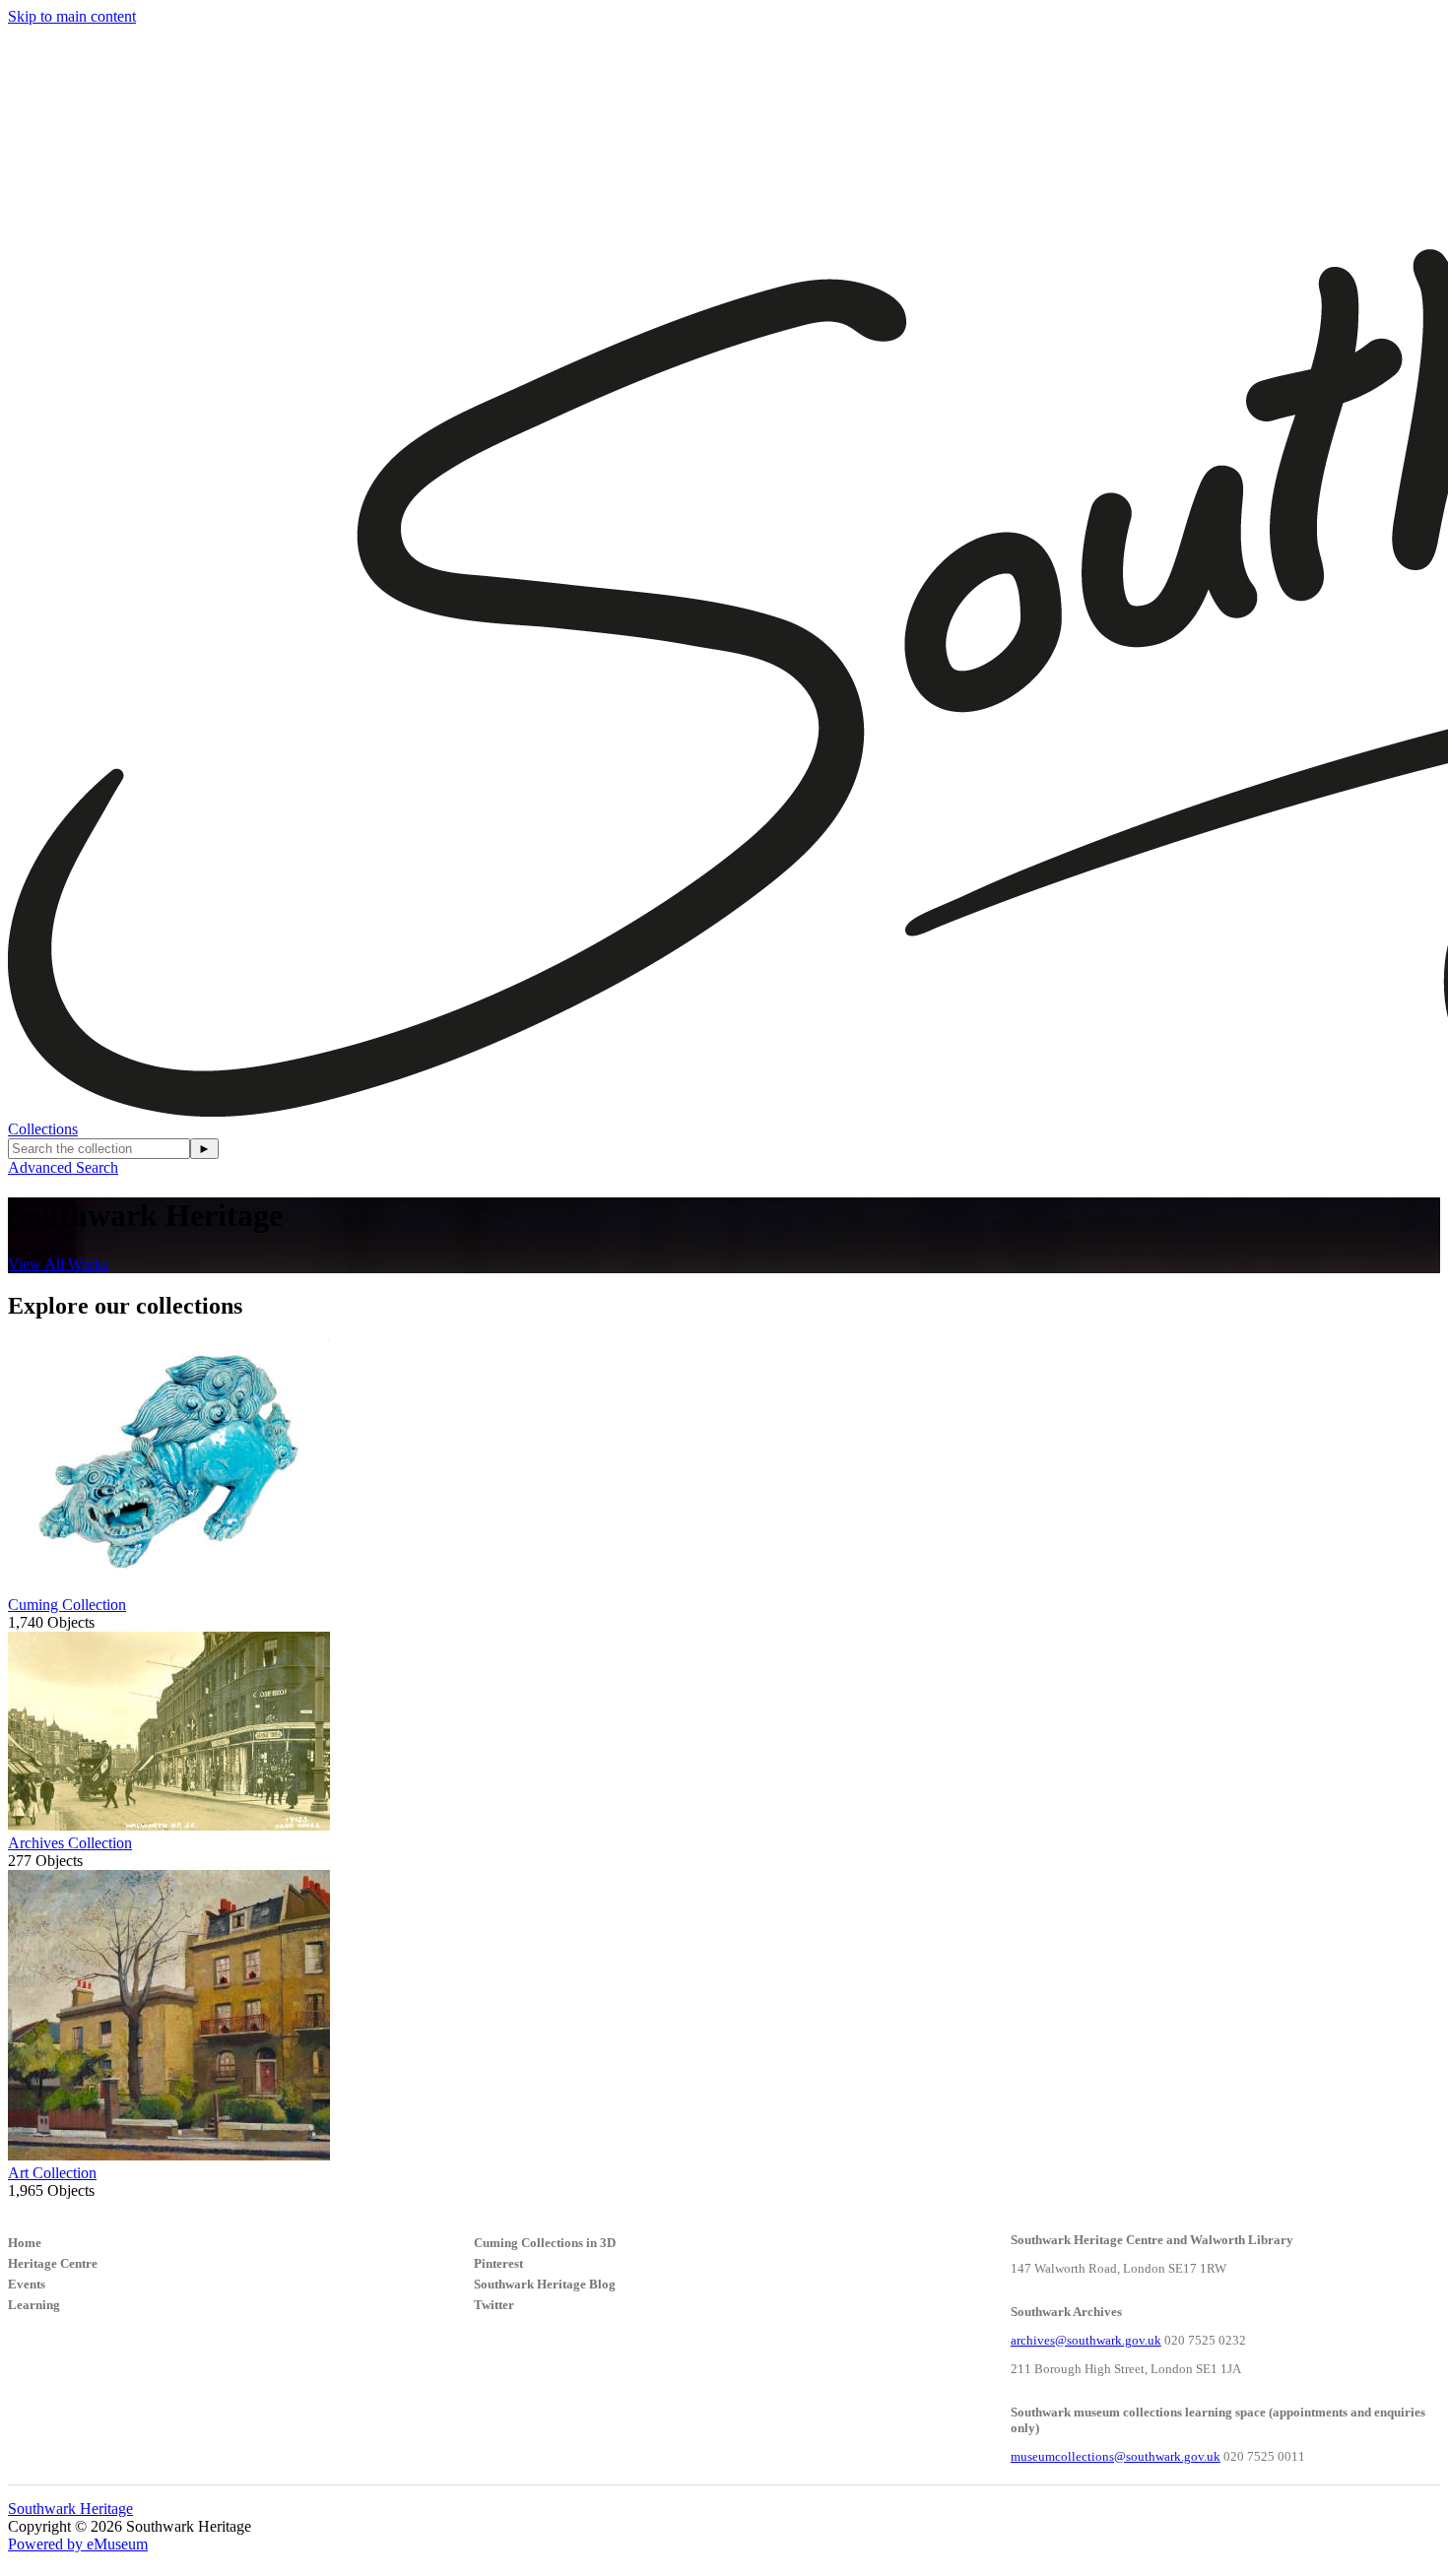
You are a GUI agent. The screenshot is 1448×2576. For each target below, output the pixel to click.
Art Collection (52, 2173)
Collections (43, 1129)
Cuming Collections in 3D (545, 2243)
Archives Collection (70, 1843)
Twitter (494, 2305)
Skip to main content (72, 16)
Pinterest (498, 2263)
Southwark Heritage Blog (545, 2284)
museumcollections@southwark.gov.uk (1116, 2456)
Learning (34, 2305)
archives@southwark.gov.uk (1086, 2340)
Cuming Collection (67, 1605)
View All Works (58, 1264)
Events (27, 2284)
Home (25, 2243)
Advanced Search (63, 1167)
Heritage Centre (53, 2263)
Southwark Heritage (70, 2509)
